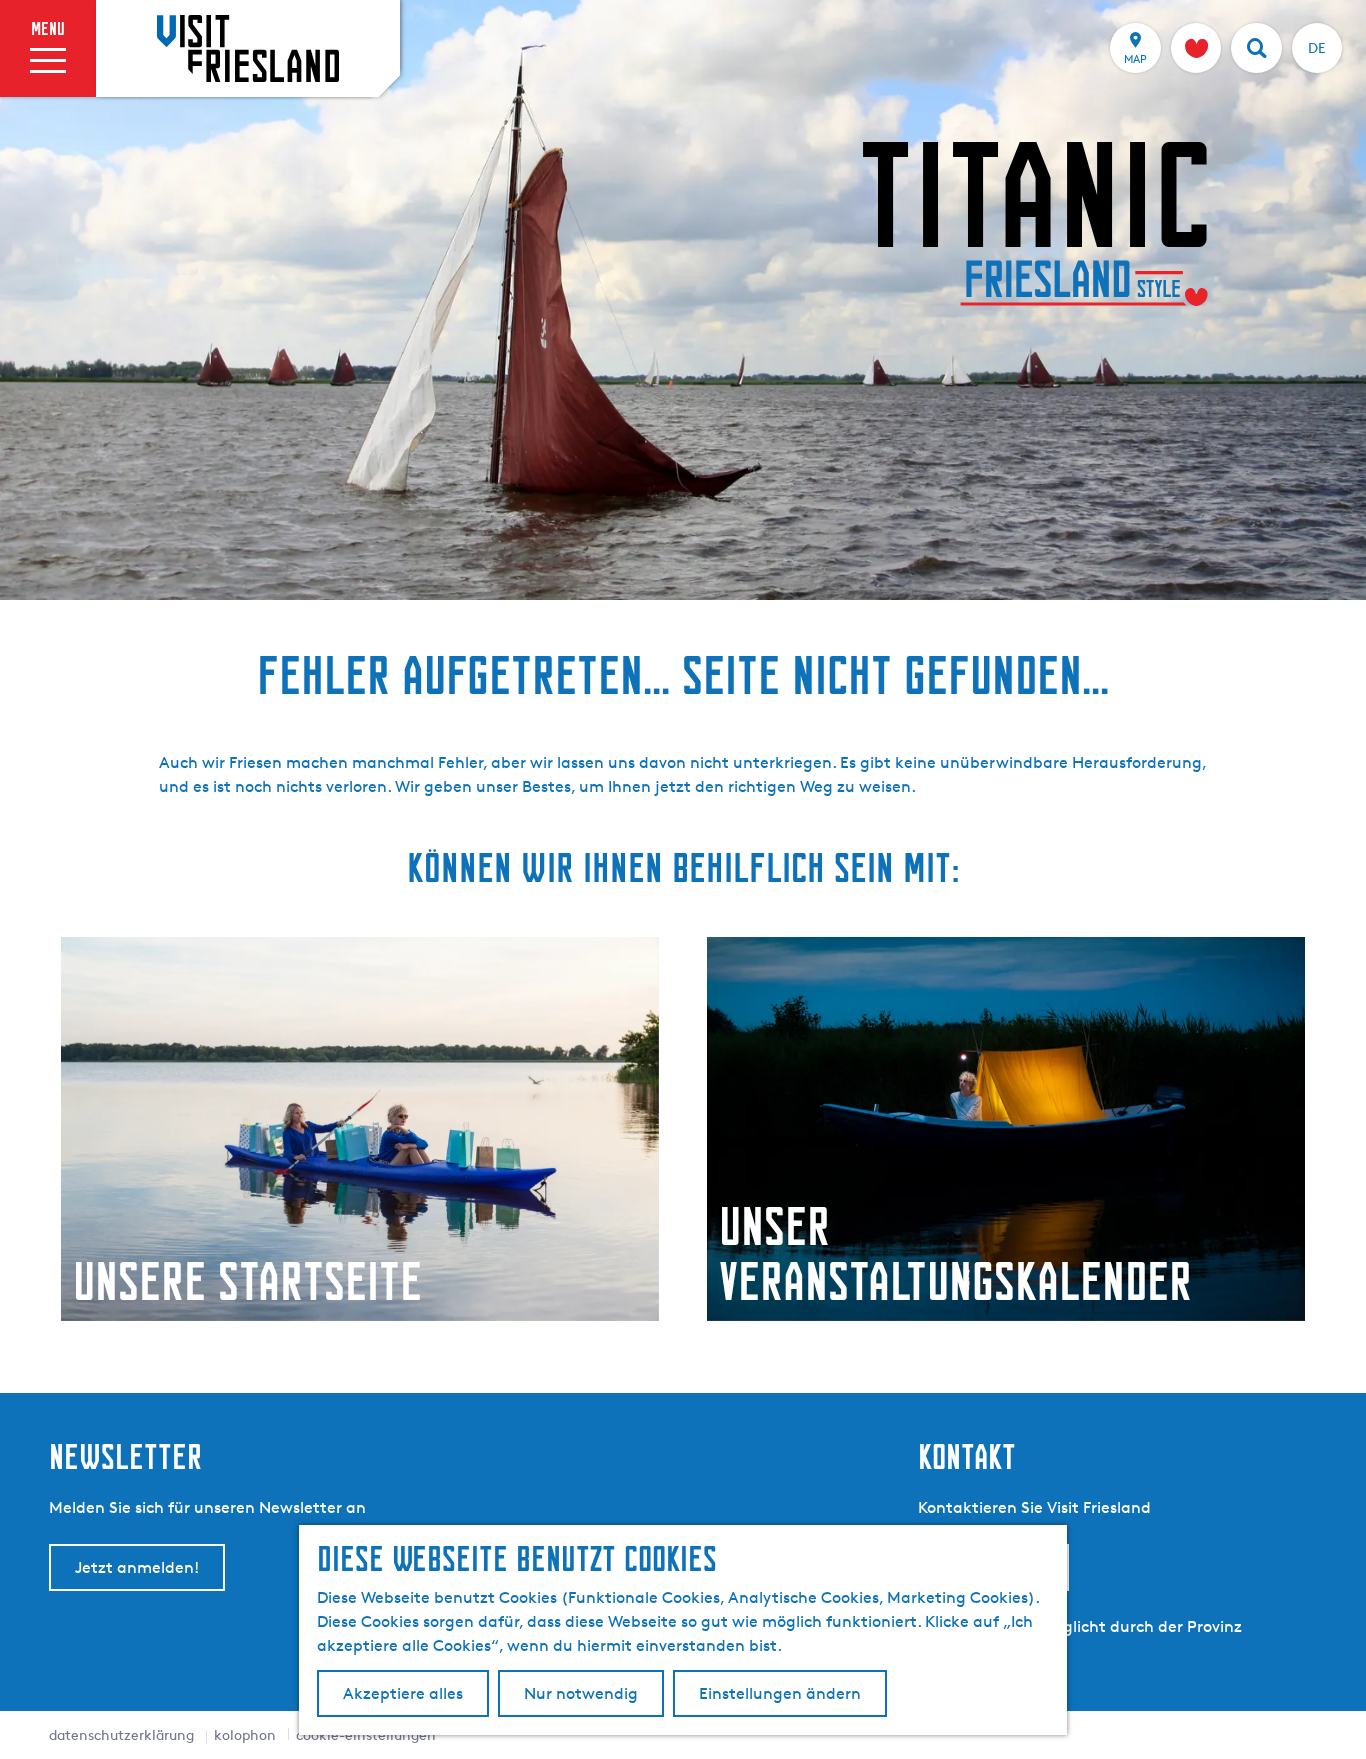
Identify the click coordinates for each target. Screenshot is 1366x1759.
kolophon (245, 1734)
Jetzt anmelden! (137, 1567)
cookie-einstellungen (366, 1734)
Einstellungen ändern (780, 1693)
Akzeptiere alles (403, 1693)
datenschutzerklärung (121, 1734)
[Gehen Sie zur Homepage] (248, 48)
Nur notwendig (581, 1693)
